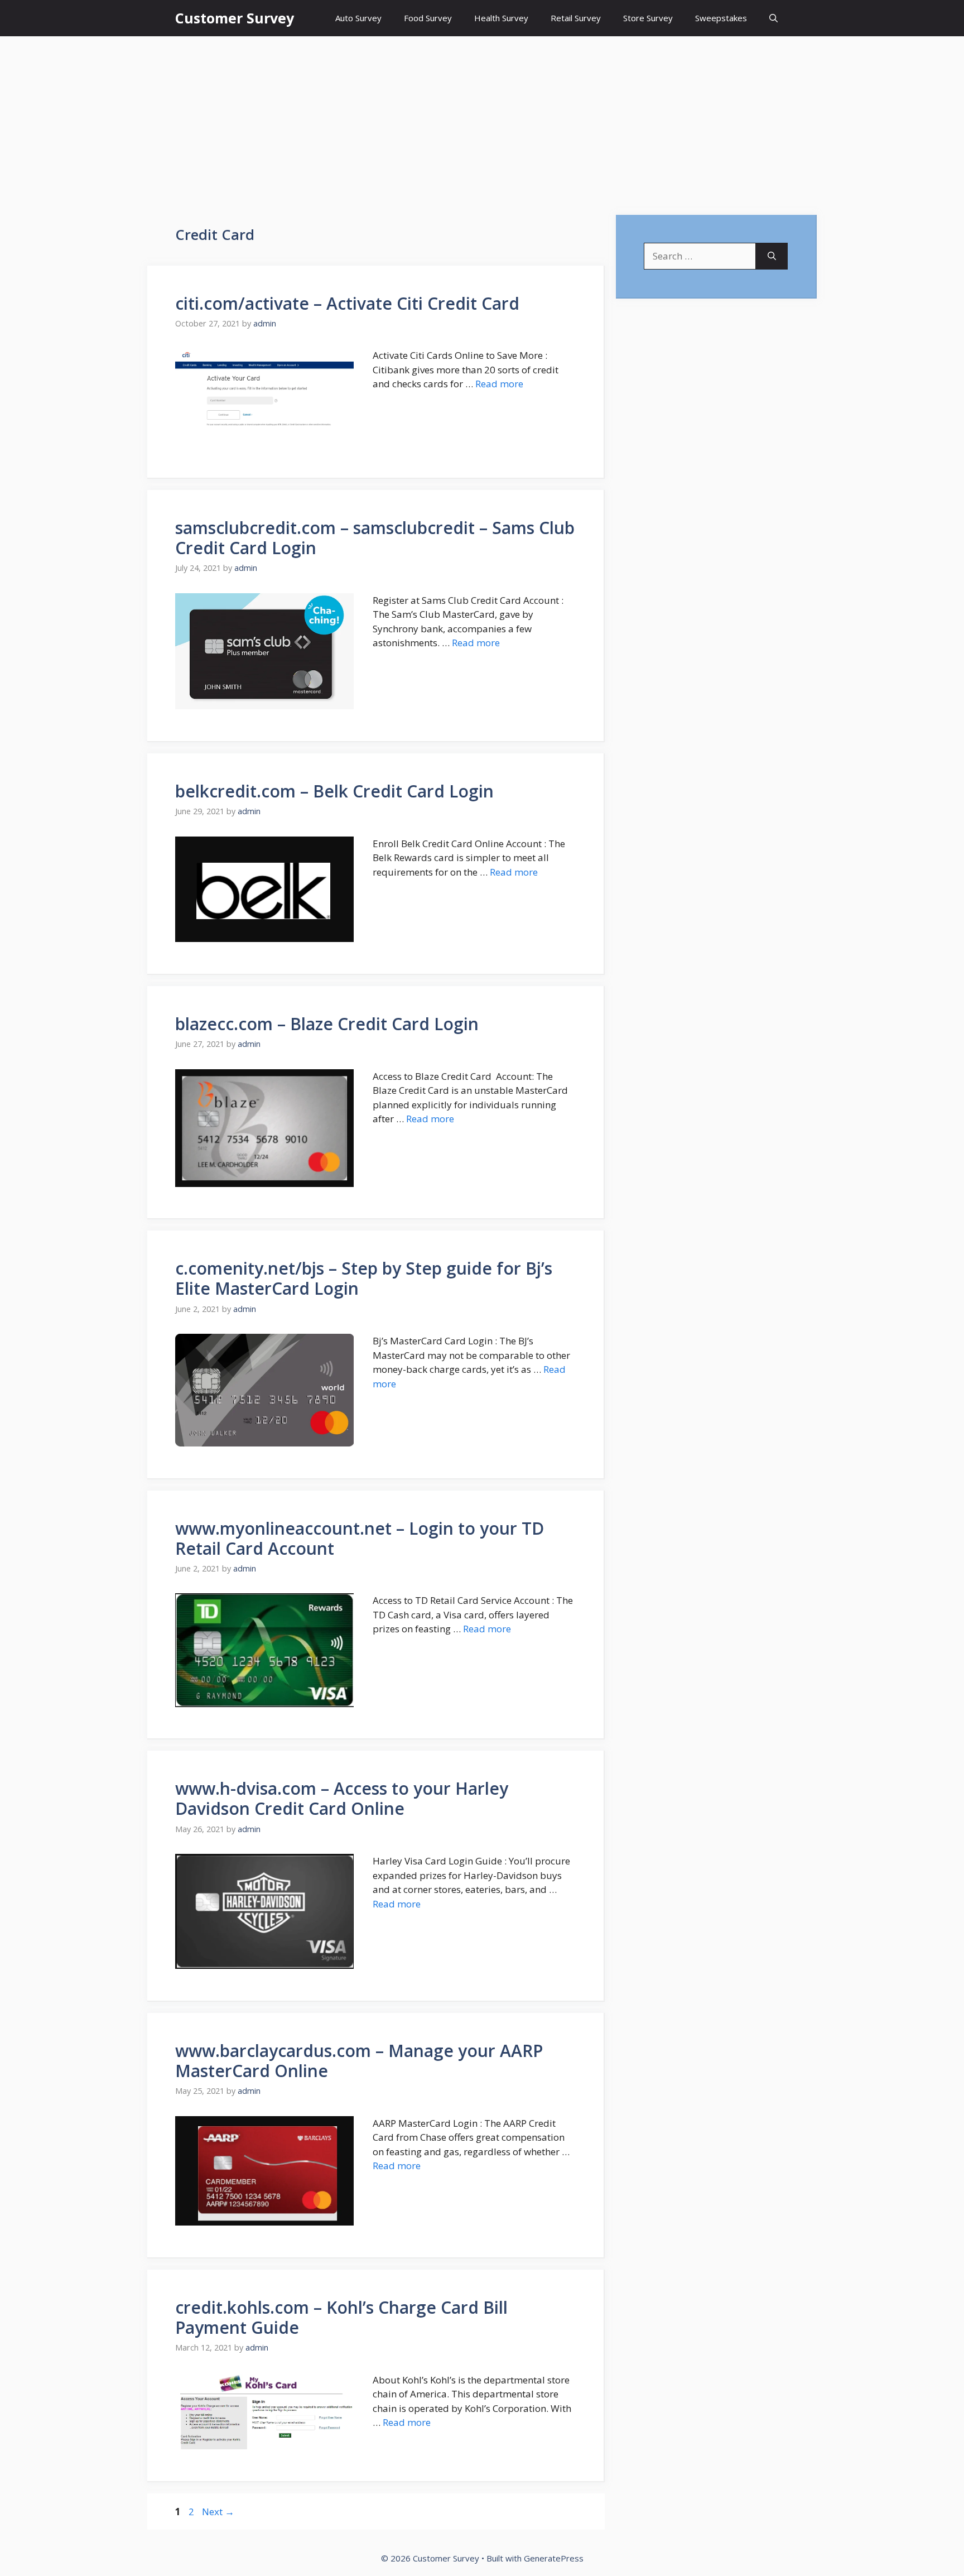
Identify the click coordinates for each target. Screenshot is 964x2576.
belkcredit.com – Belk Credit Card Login (334, 791)
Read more (499, 384)
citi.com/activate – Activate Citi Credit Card (347, 303)
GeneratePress (554, 2558)
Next (218, 2512)
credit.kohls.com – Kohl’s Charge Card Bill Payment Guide (341, 2317)
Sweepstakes (721, 18)
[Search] (772, 256)
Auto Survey (358, 18)
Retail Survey (576, 18)
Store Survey (648, 18)
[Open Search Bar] (773, 18)
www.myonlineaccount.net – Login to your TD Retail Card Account (360, 1538)
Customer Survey (235, 18)
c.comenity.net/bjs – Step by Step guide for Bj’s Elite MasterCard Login (364, 1278)
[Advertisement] (482, 120)
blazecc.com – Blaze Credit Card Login (327, 1024)
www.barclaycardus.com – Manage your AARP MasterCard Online (359, 2061)
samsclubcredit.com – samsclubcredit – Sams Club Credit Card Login (375, 538)
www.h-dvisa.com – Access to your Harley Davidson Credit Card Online (342, 1798)
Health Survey (501, 18)
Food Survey (428, 18)
